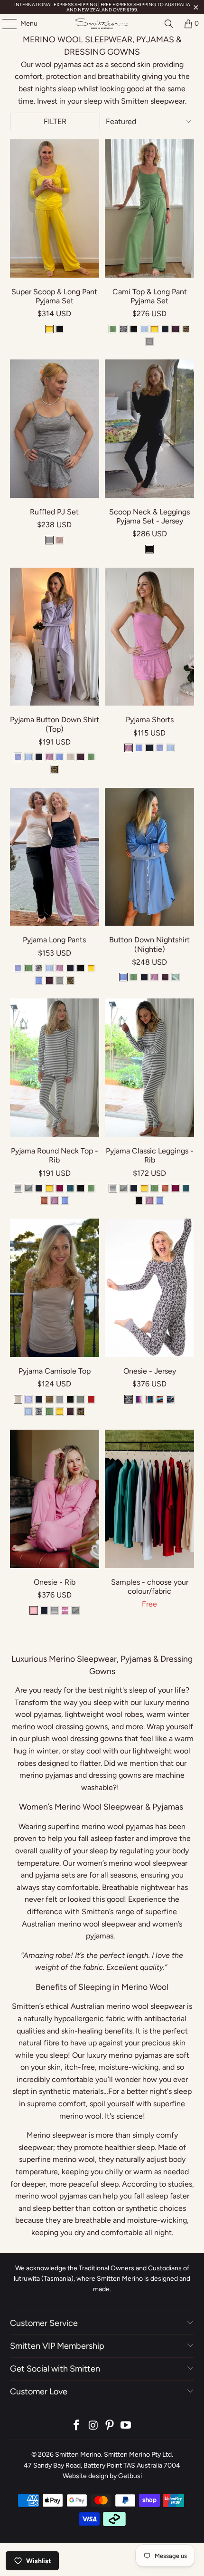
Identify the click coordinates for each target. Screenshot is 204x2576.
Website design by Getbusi (102, 2476)
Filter (55, 121)
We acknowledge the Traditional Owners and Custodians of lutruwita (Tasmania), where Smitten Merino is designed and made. (102, 2279)
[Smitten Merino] (102, 24)
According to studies (156, 2184)
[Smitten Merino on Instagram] (93, 2426)
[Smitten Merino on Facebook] (77, 2426)
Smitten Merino (78, 2455)
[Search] (169, 24)
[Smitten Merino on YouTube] (126, 2426)
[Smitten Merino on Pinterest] (110, 2426)
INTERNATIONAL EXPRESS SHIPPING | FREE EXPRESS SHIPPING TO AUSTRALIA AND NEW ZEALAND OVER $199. (102, 7)
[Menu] (5, 24)
